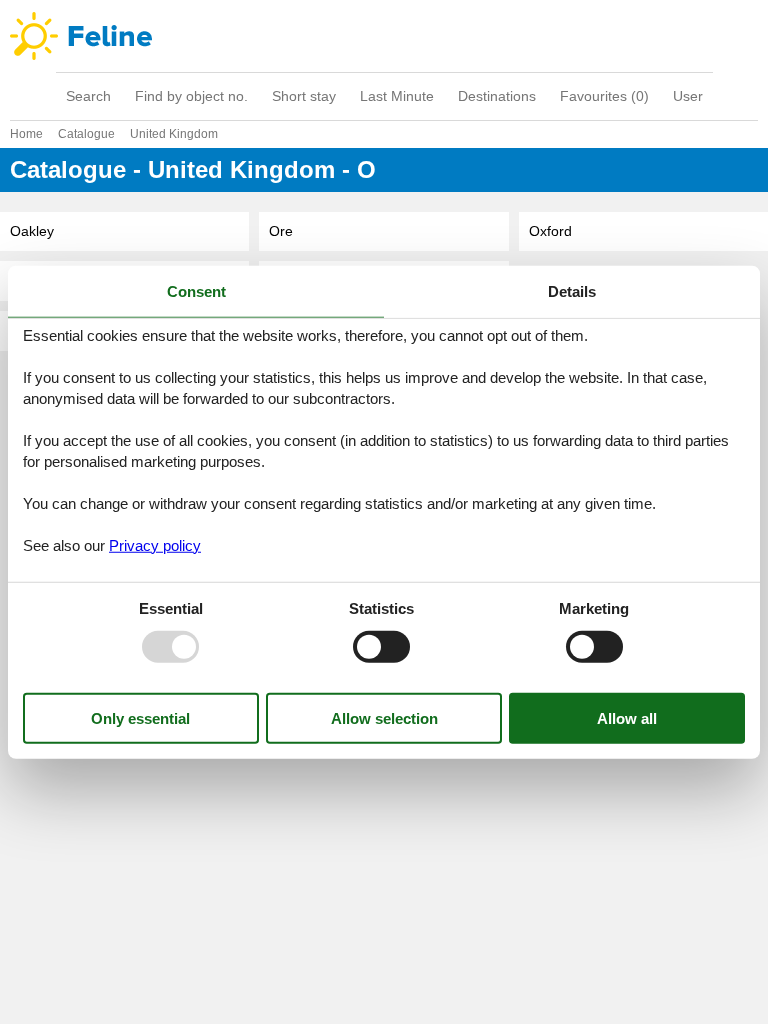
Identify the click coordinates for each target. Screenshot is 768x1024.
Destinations (497, 96)
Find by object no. (191, 96)
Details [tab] (572, 291)
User (688, 96)
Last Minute (397, 96)
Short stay (304, 96)
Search (88, 96)
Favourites (604, 96)
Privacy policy (155, 544)
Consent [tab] (196, 291)
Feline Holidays (384, 36)
